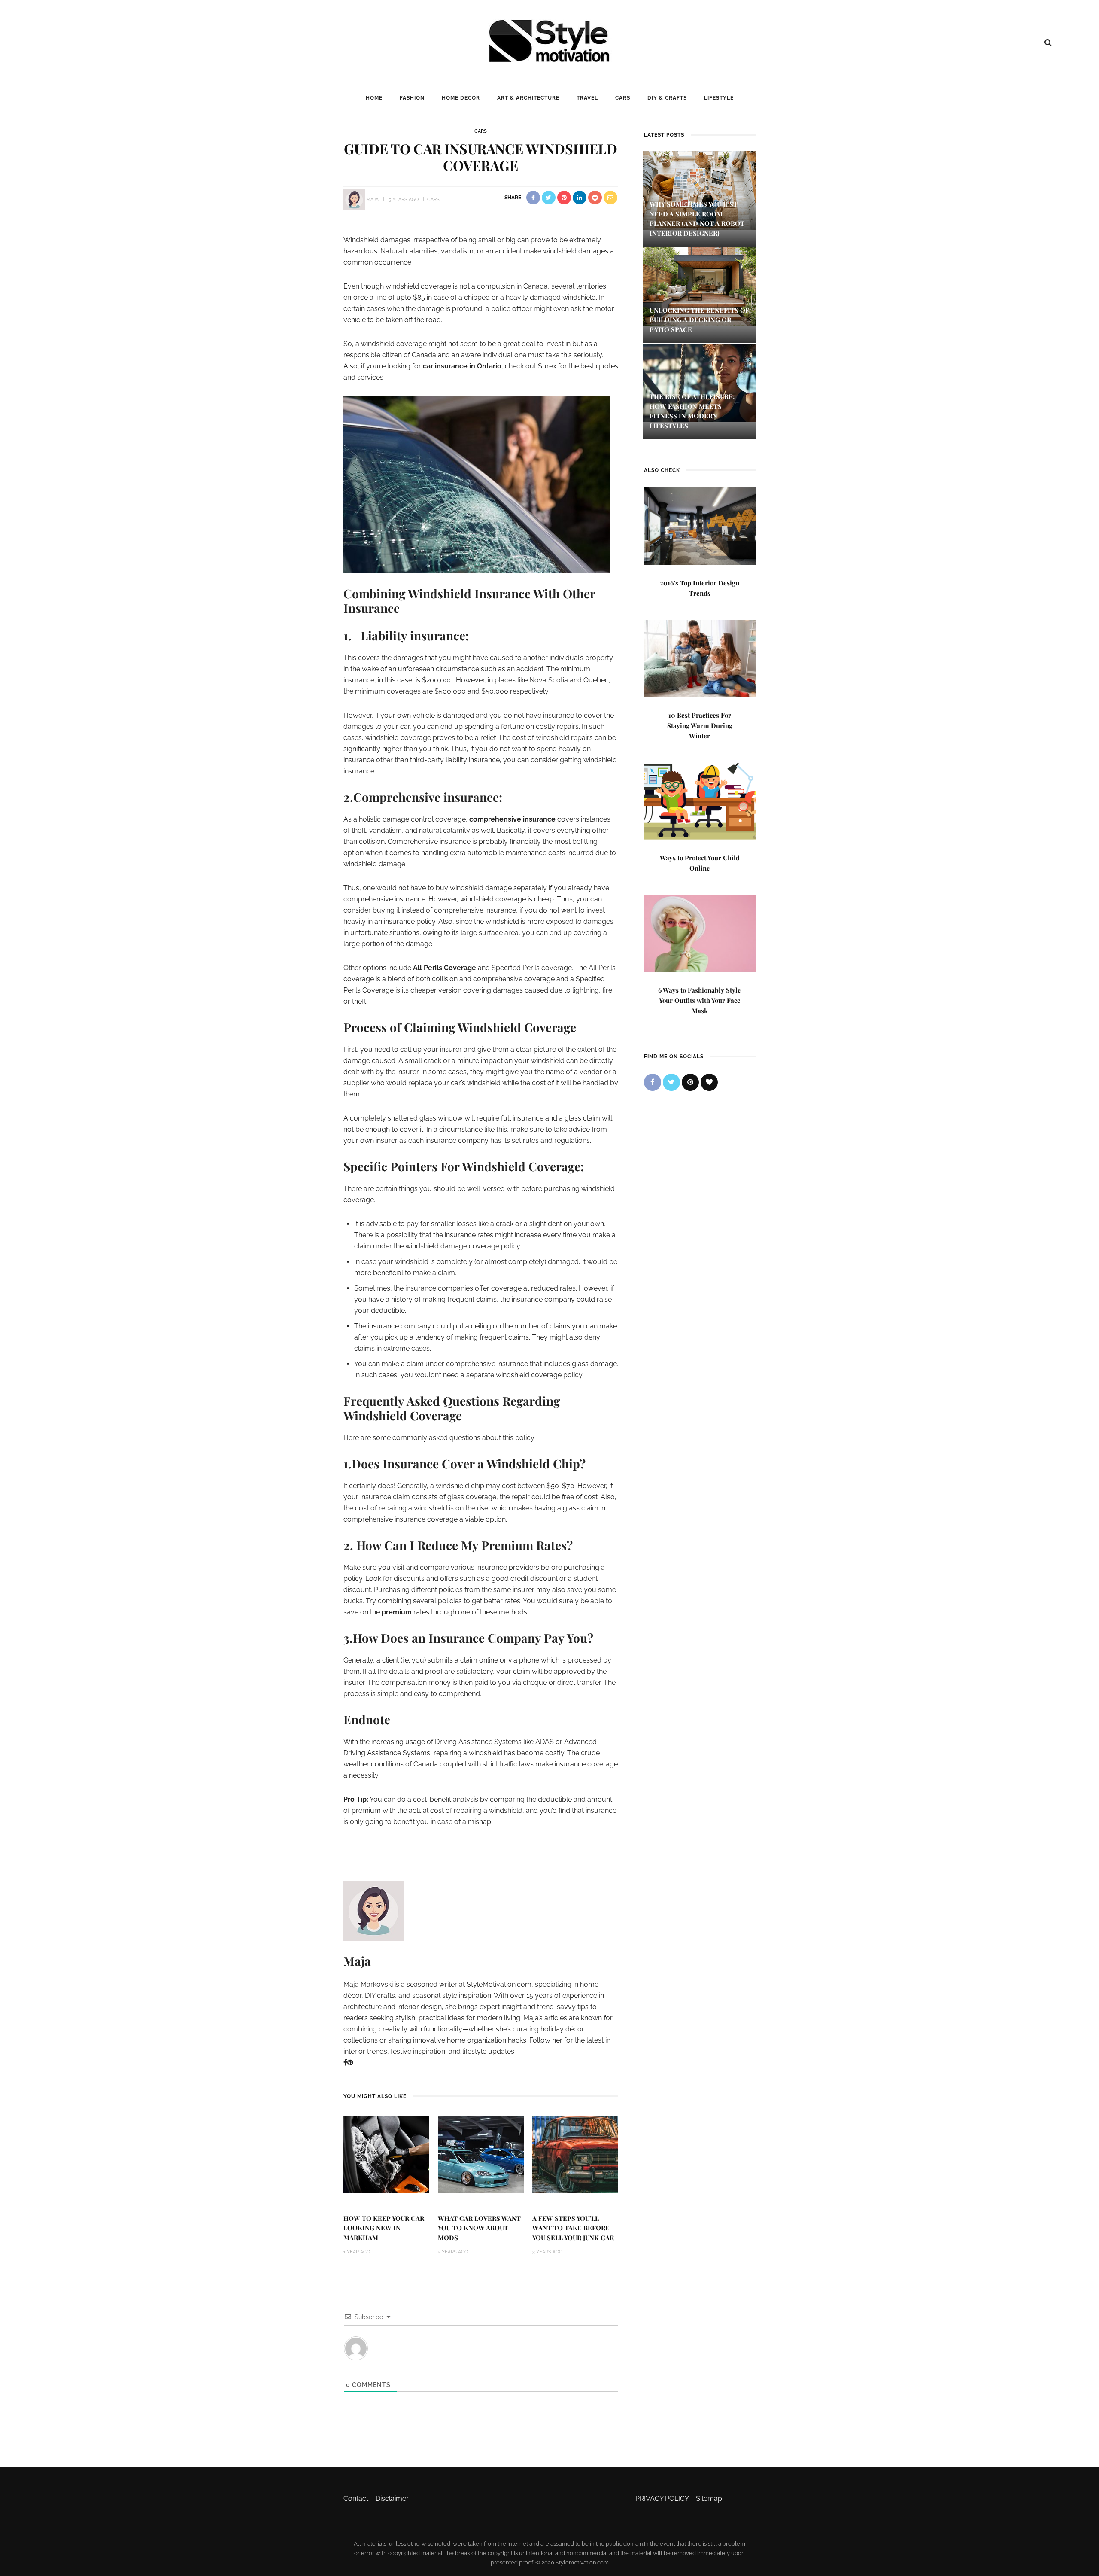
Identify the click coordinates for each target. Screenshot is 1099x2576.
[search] (1048, 43)
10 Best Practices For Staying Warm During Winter (700, 725)
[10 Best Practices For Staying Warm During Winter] (700, 658)
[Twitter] (671, 1082)
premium (397, 1612)
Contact (356, 2498)
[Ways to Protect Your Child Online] (700, 800)
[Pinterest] (350, 2063)
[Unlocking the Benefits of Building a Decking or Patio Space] (700, 286)
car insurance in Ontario (462, 366)
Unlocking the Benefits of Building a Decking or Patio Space (699, 320)
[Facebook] (345, 2063)
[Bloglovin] (709, 1082)
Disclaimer (392, 2498)
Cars (623, 98)
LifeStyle (719, 98)
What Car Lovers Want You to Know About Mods (479, 2228)
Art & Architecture (528, 98)
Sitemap (709, 2498)
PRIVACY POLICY (662, 2498)
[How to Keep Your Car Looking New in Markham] (386, 2154)
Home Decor (461, 98)
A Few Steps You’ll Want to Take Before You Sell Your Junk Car (573, 2228)
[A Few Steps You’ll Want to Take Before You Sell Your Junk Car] (575, 2154)
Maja (372, 199)
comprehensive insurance (512, 819)
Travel (587, 98)
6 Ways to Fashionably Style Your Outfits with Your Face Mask (700, 1000)
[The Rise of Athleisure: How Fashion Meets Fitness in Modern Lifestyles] (700, 382)
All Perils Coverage (445, 968)
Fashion (412, 98)
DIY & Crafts (667, 98)
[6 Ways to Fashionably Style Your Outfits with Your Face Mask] (700, 933)
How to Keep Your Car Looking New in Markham (384, 2228)
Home (374, 98)
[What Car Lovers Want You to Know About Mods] (481, 2154)
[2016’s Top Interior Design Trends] (700, 525)
